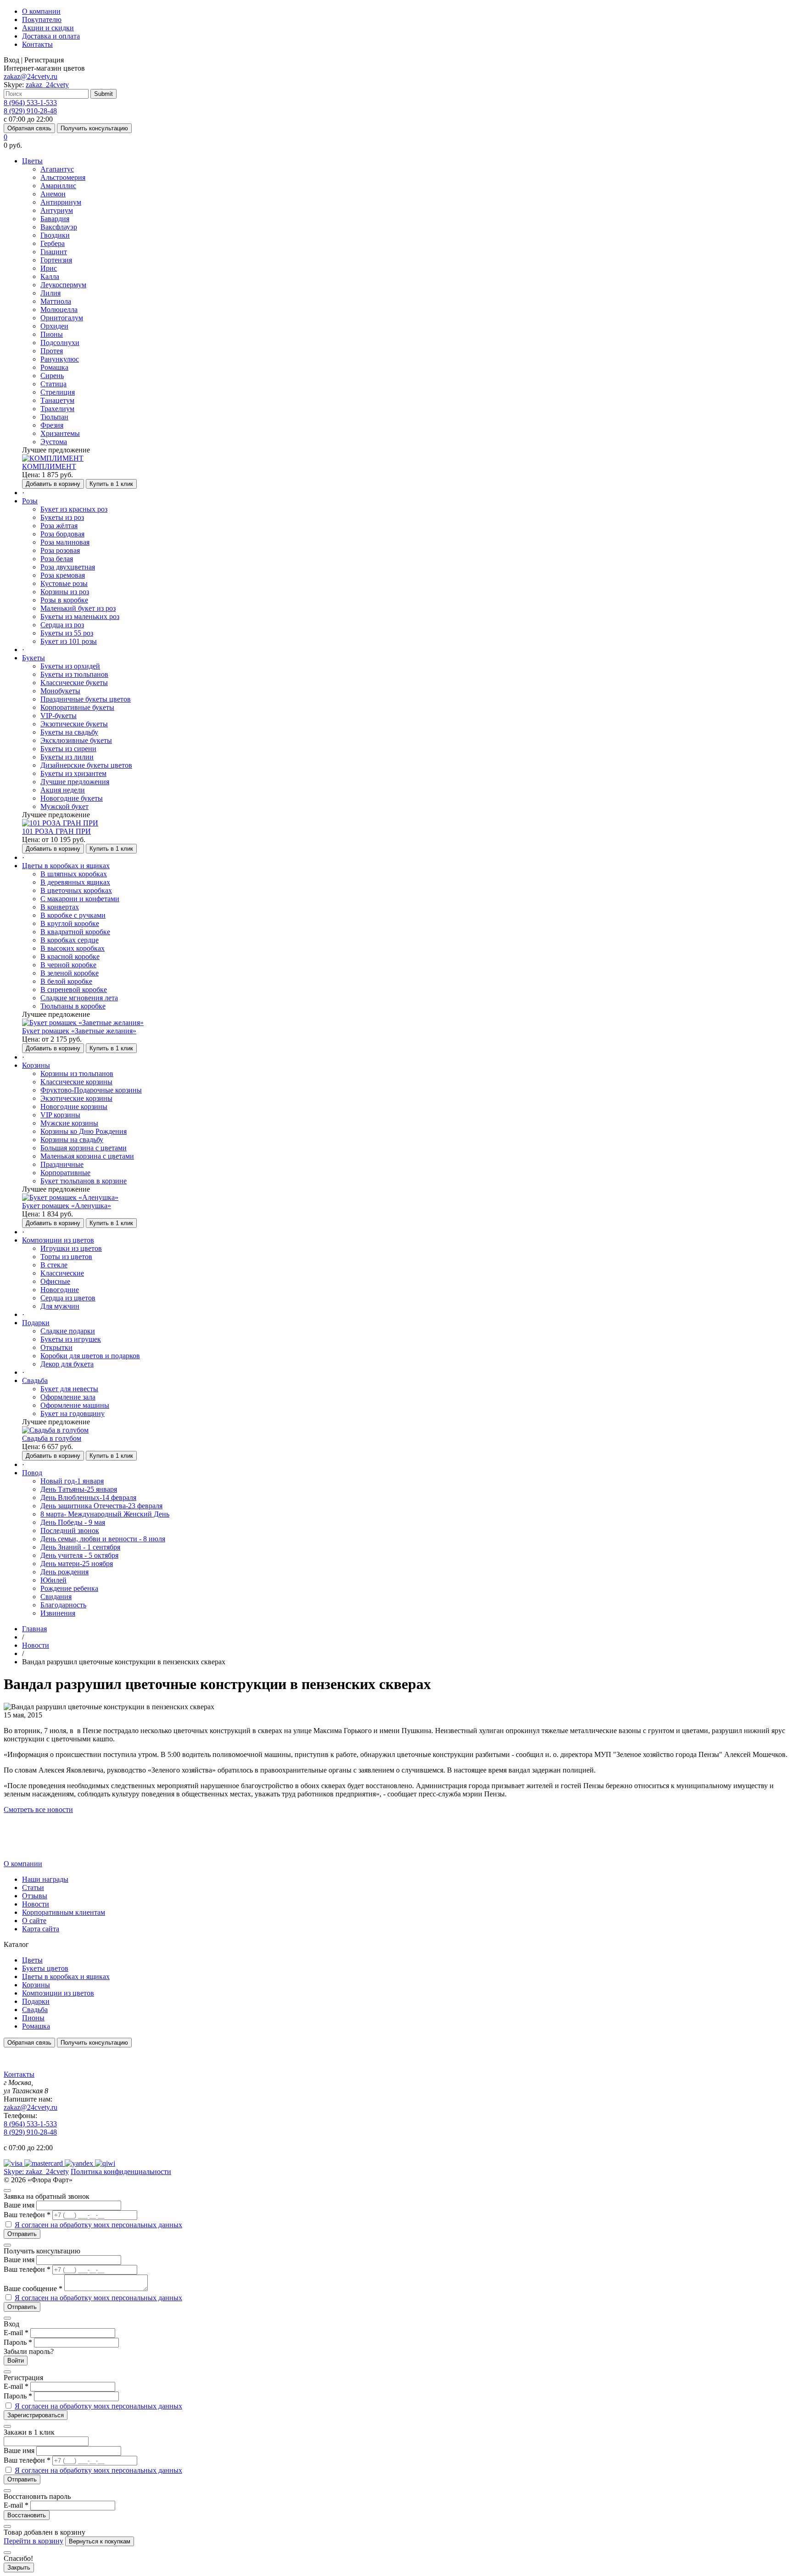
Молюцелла (59, 309)
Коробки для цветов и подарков (90, 1356)
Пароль (18, 2342)
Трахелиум (57, 409)
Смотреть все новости (38, 1809)
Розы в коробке (64, 600)
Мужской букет (64, 806)
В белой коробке (66, 981)
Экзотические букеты (74, 724)
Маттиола (56, 301)
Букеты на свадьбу (69, 732)
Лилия (50, 293)
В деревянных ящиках (75, 882)
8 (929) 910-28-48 (30, 111)
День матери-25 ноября (77, 1564)
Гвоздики (55, 235)
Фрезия (52, 425)
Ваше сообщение (33, 2289)
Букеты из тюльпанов (74, 674)
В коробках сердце (70, 940)
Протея (52, 351)
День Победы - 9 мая (73, 1522)
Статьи (33, 1887)
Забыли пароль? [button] (29, 2351)
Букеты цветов (45, 1968)
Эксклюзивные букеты (76, 740)
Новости (36, 1904)
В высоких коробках (73, 948)
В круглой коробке (70, 923)
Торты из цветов (66, 1257)
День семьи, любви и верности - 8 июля (103, 1539)
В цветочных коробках (76, 890)
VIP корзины (60, 1115)
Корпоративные (65, 1173)
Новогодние (60, 1290)
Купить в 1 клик (111, 484)
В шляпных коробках (74, 874)
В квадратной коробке (75, 932)
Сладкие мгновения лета (79, 998)
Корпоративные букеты (77, 707)
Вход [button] (11, 60)
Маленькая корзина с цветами (87, 1156)
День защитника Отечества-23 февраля (101, 1506)
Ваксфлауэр (59, 227)
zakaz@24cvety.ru (31, 76)
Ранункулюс (60, 359)
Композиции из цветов (58, 1993)
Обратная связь (29, 128)
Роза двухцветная (68, 567)
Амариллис (58, 186)
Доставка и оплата (51, 36)
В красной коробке (70, 956)
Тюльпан (54, 417)
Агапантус (57, 169)
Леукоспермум (63, 285)
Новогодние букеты (72, 798)
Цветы (32, 1960)
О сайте (34, 1921)
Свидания (56, 1597)
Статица (53, 384)
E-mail (16, 2333)
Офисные (55, 1281)
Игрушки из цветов (71, 1248)
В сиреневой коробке (74, 990)
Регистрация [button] (44, 60)
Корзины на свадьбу (72, 1140)
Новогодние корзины (74, 1107)
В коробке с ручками (73, 915)
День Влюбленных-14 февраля (88, 1497)
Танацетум (57, 400)
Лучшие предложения (75, 782)
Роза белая (57, 559)
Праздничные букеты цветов (86, 699)
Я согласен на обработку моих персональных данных (98, 2225)
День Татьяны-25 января (79, 1489)
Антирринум (61, 202)
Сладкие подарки (68, 1331)
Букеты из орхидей (70, 666)
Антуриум (57, 210)
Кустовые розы (64, 583)
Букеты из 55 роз (67, 633)
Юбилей (53, 1580)
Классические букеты (74, 683)
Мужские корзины (69, 1123)
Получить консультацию (94, 128)
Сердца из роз (62, 625)
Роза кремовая (63, 575)
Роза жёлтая (59, 526)
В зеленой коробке (70, 973)
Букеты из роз (62, 517)
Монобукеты (60, 691)
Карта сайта (41, 1929)
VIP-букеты (59, 716)
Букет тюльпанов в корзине (84, 1181)
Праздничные (62, 1164)
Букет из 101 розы (69, 641)
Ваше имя (19, 2205)
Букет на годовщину (73, 1413)
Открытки (56, 1347)
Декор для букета (67, 1364)
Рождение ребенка (69, 1588)
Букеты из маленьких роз (80, 616)
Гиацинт (54, 252)
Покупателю (42, 20)
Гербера (53, 243)
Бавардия (55, 219)
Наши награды (45, 1879)
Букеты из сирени (68, 749)
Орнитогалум (62, 318)
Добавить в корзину (53, 484)
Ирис (49, 268)
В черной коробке (68, 965)
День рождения (64, 1572)
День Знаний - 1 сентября (80, 1547)
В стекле (54, 1265)
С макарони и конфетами (80, 899)
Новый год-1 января (72, 1481)
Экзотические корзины (76, 1098)
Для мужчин (60, 1306)
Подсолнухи (60, 343)
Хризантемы (60, 433)
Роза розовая (60, 550)
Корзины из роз (65, 592)
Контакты (37, 44)
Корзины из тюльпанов (77, 1073)
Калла (50, 276)
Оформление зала (68, 1397)
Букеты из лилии (67, 757)
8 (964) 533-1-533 (30, 103)
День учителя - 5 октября (79, 1555)
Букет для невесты (69, 1389)
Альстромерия (63, 177)
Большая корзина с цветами (84, 1148)
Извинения (58, 1613)
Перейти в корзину (34, 2541)
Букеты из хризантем (73, 773)
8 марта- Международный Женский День (105, 1514)
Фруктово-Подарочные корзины (91, 1090)
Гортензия (56, 260)
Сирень (52, 376)
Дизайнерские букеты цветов (86, 765)
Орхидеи (54, 326)
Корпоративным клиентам (64, 1912)
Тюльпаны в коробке (73, 1006)
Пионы (52, 334)
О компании (41, 11)
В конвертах (60, 907)
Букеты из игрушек (71, 1339)
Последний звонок (70, 1531)
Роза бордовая (62, 534)
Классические (62, 1273)
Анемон (53, 194)
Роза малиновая (65, 542)
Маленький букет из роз (78, 608)
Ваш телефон (27, 2215)
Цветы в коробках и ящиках (66, 1977)
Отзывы (35, 1896)
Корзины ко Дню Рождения (84, 1131)
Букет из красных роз (74, 509)
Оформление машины (75, 1405)
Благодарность (63, 1605)
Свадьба (35, 2010)
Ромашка (54, 367)
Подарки (36, 2001)
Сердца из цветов (68, 1298)
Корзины (36, 1985)
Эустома (54, 442)
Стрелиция (58, 392)
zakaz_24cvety (47, 85)
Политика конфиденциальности (121, 2172)
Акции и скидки (48, 28)
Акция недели (63, 790)
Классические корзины (76, 1082)
